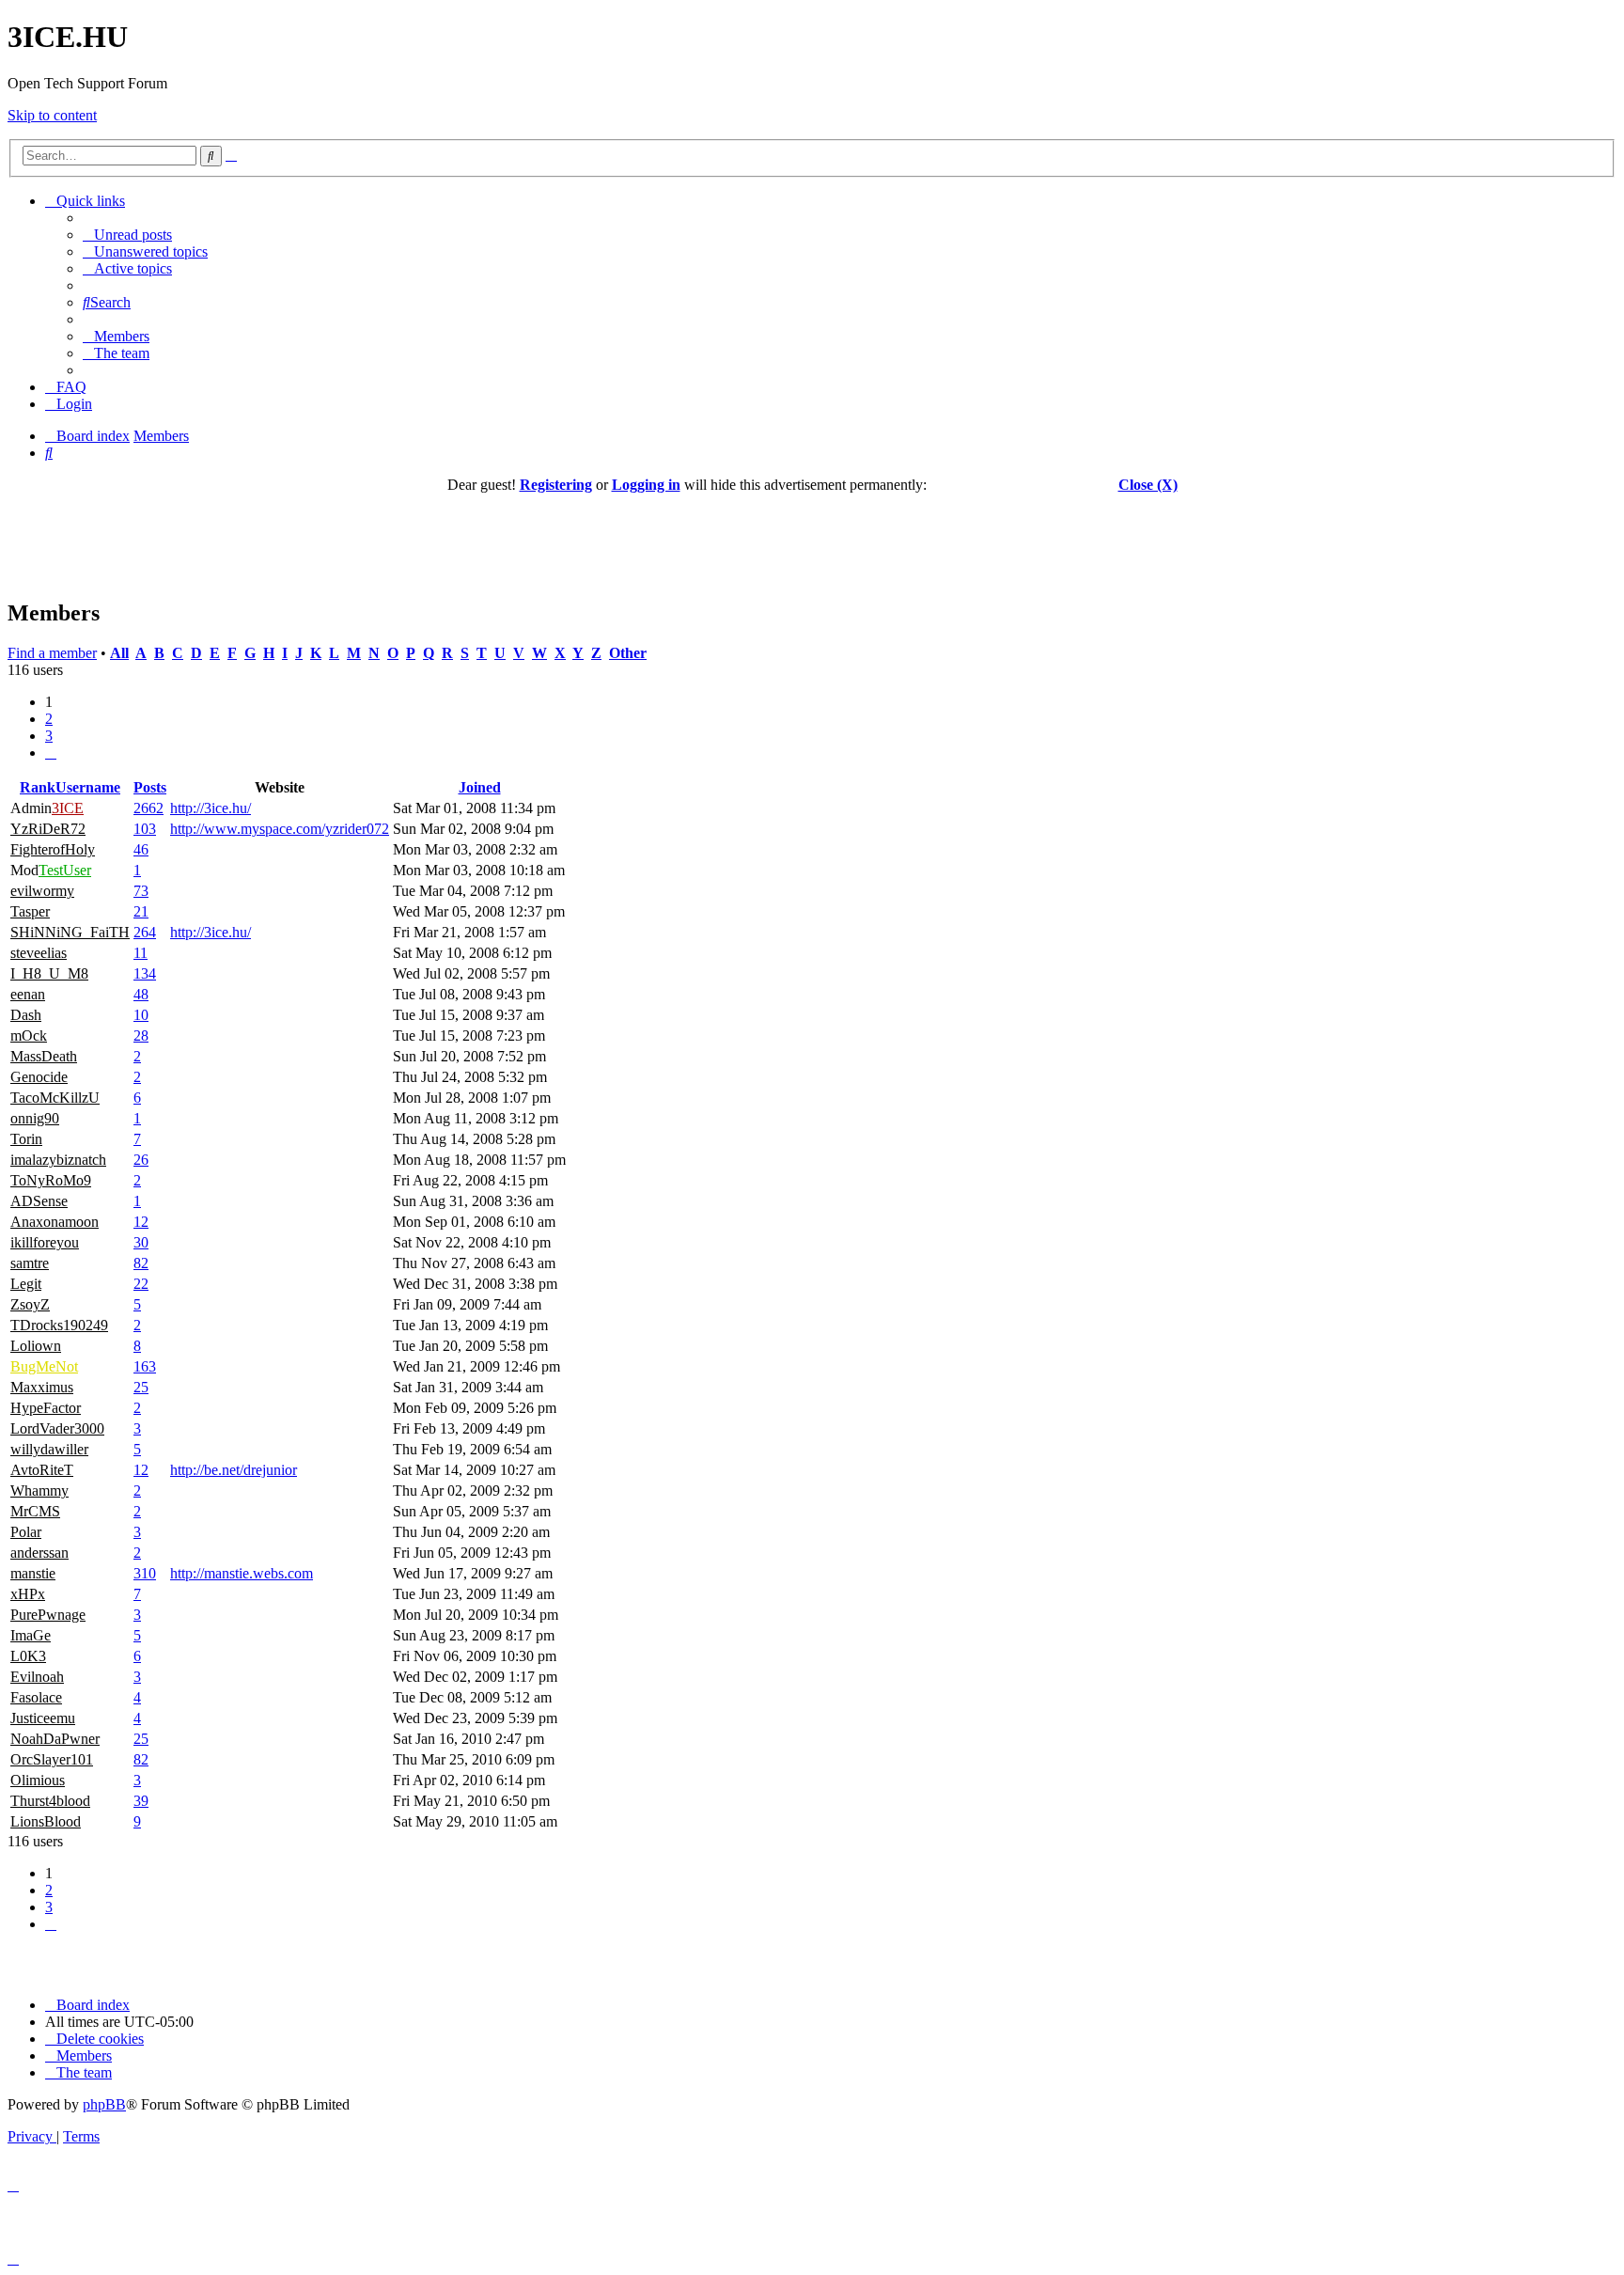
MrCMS (35, 1511)
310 (145, 1573)
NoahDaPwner (55, 1739)
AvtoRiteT (42, 1470)
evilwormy (42, 891)
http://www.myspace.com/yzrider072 (280, 829)
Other (628, 653)
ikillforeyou (45, 1242)
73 (141, 891)
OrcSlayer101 (52, 1759)
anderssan (39, 1553)
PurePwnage (48, 1615)
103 (145, 829)
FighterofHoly (53, 849)
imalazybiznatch (58, 1160)
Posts (150, 787)
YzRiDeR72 (48, 829)
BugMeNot (44, 1366)
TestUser (65, 870)
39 (141, 1801)
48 (141, 994)
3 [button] (49, 736)
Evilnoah (37, 1677)
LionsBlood (46, 1821)
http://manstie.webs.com (242, 1573)
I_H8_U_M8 (49, 973)
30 (141, 1242)
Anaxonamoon (55, 1222)
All (119, 653)
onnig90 (35, 1118)
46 (141, 849)
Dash (26, 1015)
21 (141, 911)
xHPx (28, 1594)
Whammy (39, 1491)
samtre (30, 1263)
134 (145, 973)
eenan (28, 994)
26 (141, 1160)
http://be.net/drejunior (234, 1470)
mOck (29, 1036)
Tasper (30, 911)
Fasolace (36, 1697)
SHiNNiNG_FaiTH (70, 932)
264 (145, 932)
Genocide (39, 1077)
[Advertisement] (812, 536)
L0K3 (28, 1656)
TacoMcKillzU (55, 1098)
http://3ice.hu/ (211, 808)
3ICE (68, 808)
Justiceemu (43, 1718)
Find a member (52, 653)
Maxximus (42, 1387)
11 (141, 953)
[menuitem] (127, 235)
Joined (480, 787)
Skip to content (52, 115)
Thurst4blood (50, 1801)
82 (141, 1263)
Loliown (36, 1346)
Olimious (38, 1780)
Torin (26, 1139)
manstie (33, 1573)
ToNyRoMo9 (51, 1180)
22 (141, 1284)
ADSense (39, 1201)
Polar (26, 1532)
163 (145, 1366)
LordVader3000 (57, 1428)
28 (141, 1036)
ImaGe (31, 1635)
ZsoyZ (30, 1304)
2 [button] (49, 719)
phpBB (104, 2104)
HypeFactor (46, 1408)
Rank (38, 787)
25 (141, 1387)
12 (141, 1222)
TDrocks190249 (59, 1325)
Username (88, 787)
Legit (26, 1284)
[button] (51, 753)
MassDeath (44, 1056)
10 (141, 1015)
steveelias (39, 953)
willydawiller (49, 1449)
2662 (148, 808)
